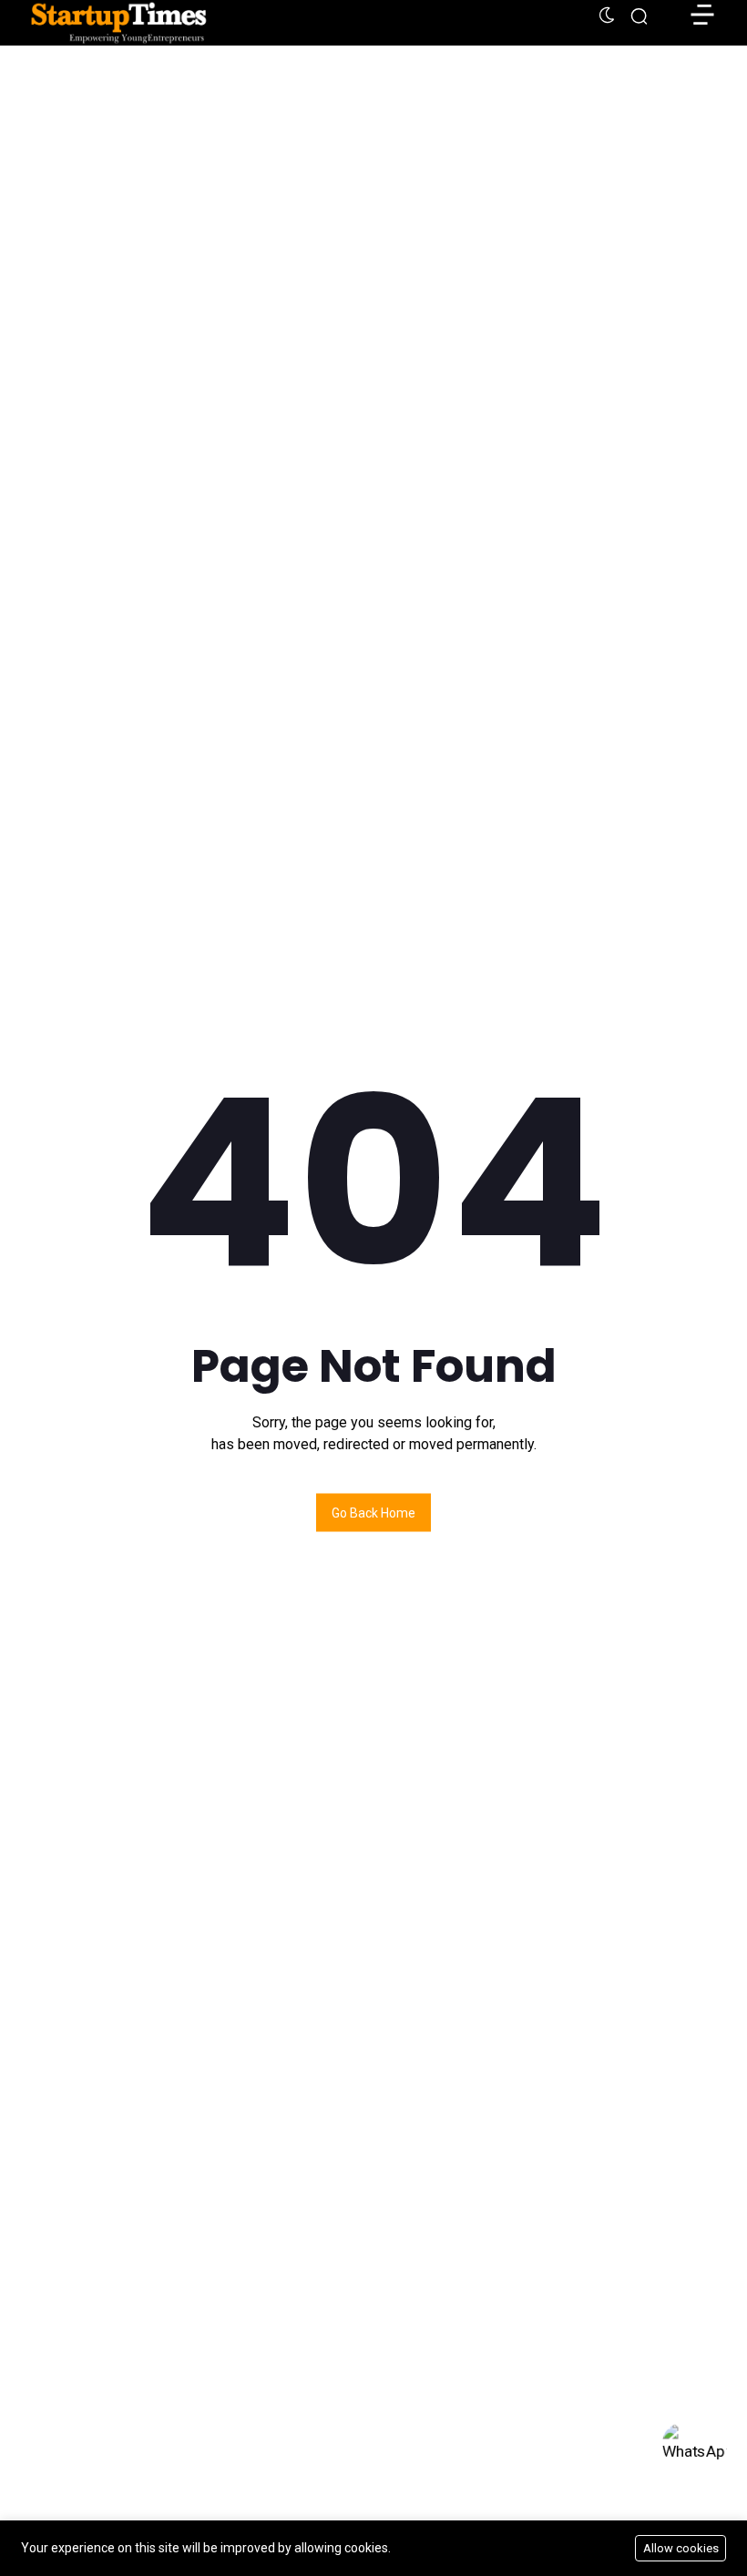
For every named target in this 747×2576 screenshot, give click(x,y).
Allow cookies (681, 2548)
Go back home (373, 1513)
